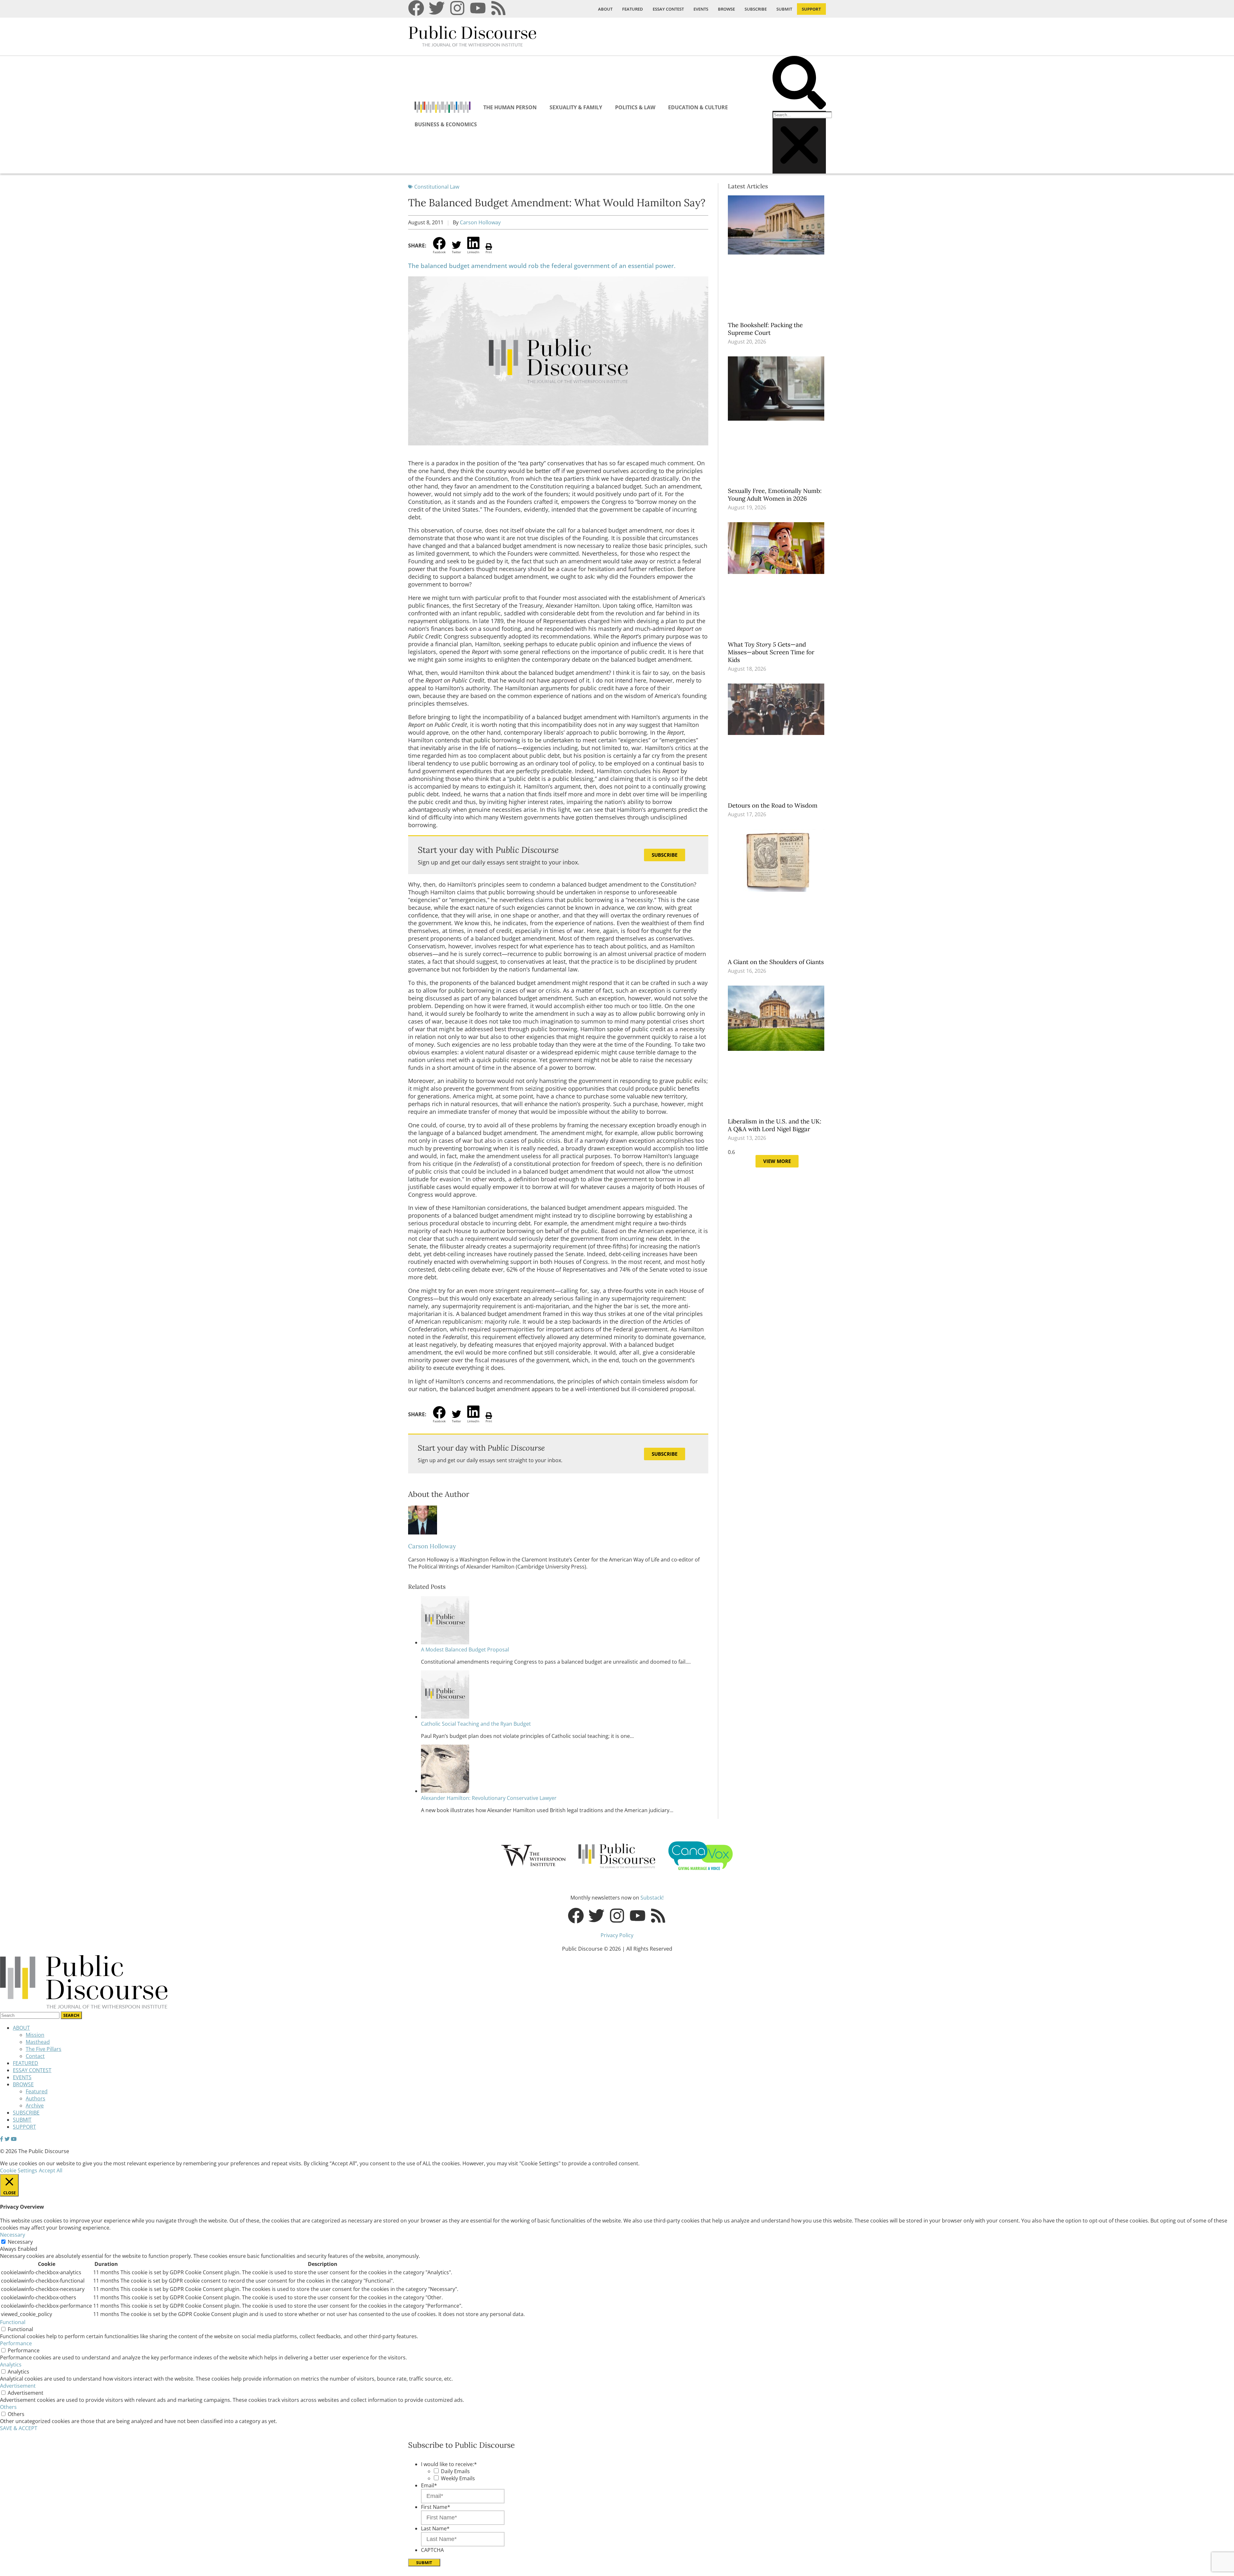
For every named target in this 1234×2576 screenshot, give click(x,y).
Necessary (20, 2242)
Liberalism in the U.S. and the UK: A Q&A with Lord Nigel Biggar (775, 1125)
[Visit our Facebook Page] (2, 2139)
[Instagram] (457, 8)
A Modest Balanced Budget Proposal (465, 1650)
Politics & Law (635, 107)
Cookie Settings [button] (19, 2170)
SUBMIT (784, 9)
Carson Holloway (480, 222)
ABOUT (605, 9)
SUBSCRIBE (756, 9)
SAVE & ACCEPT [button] (19, 2428)
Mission (35, 2035)
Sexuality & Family (576, 107)
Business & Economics (446, 124)
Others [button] (8, 2407)
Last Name (435, 2528)
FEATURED (633, 9)
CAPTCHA (432, 2550)
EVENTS (701, 9)
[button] (799, 83)
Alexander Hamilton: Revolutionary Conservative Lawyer (489, 1798)
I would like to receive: (449, 2464)
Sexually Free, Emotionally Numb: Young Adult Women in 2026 (775, 495)
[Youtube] (478, 8)
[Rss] (498, 8)
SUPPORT (811, 9)
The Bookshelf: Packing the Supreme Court (765, 329)
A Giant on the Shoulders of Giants (777, 962)
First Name (436, 2507)
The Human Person (510, 107)
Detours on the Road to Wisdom (773, 805)
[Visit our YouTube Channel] (14, 2139)
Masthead (38, 2042)
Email (429, 2485)
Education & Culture (698, 107)
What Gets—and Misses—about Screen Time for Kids (771, 652)
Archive (35, 2106)
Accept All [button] (51, 2170)
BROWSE (726, 9)
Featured (37, 2091)
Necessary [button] (13, 2235)
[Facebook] (416, 8)
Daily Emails (455, 2471)
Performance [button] (16, 2343)
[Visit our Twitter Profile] (7, 2139)
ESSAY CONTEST (668, 9)
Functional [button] (13, 2322)
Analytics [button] (11, 2365)
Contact (35, 2056)
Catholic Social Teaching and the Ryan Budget (476, 1724)
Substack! (652, 1898)
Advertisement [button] (18, 2386)
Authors (36, 2098)
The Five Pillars (44, 2049)
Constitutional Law (437, 187)
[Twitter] (437, 8)
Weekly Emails (458, 2478)
